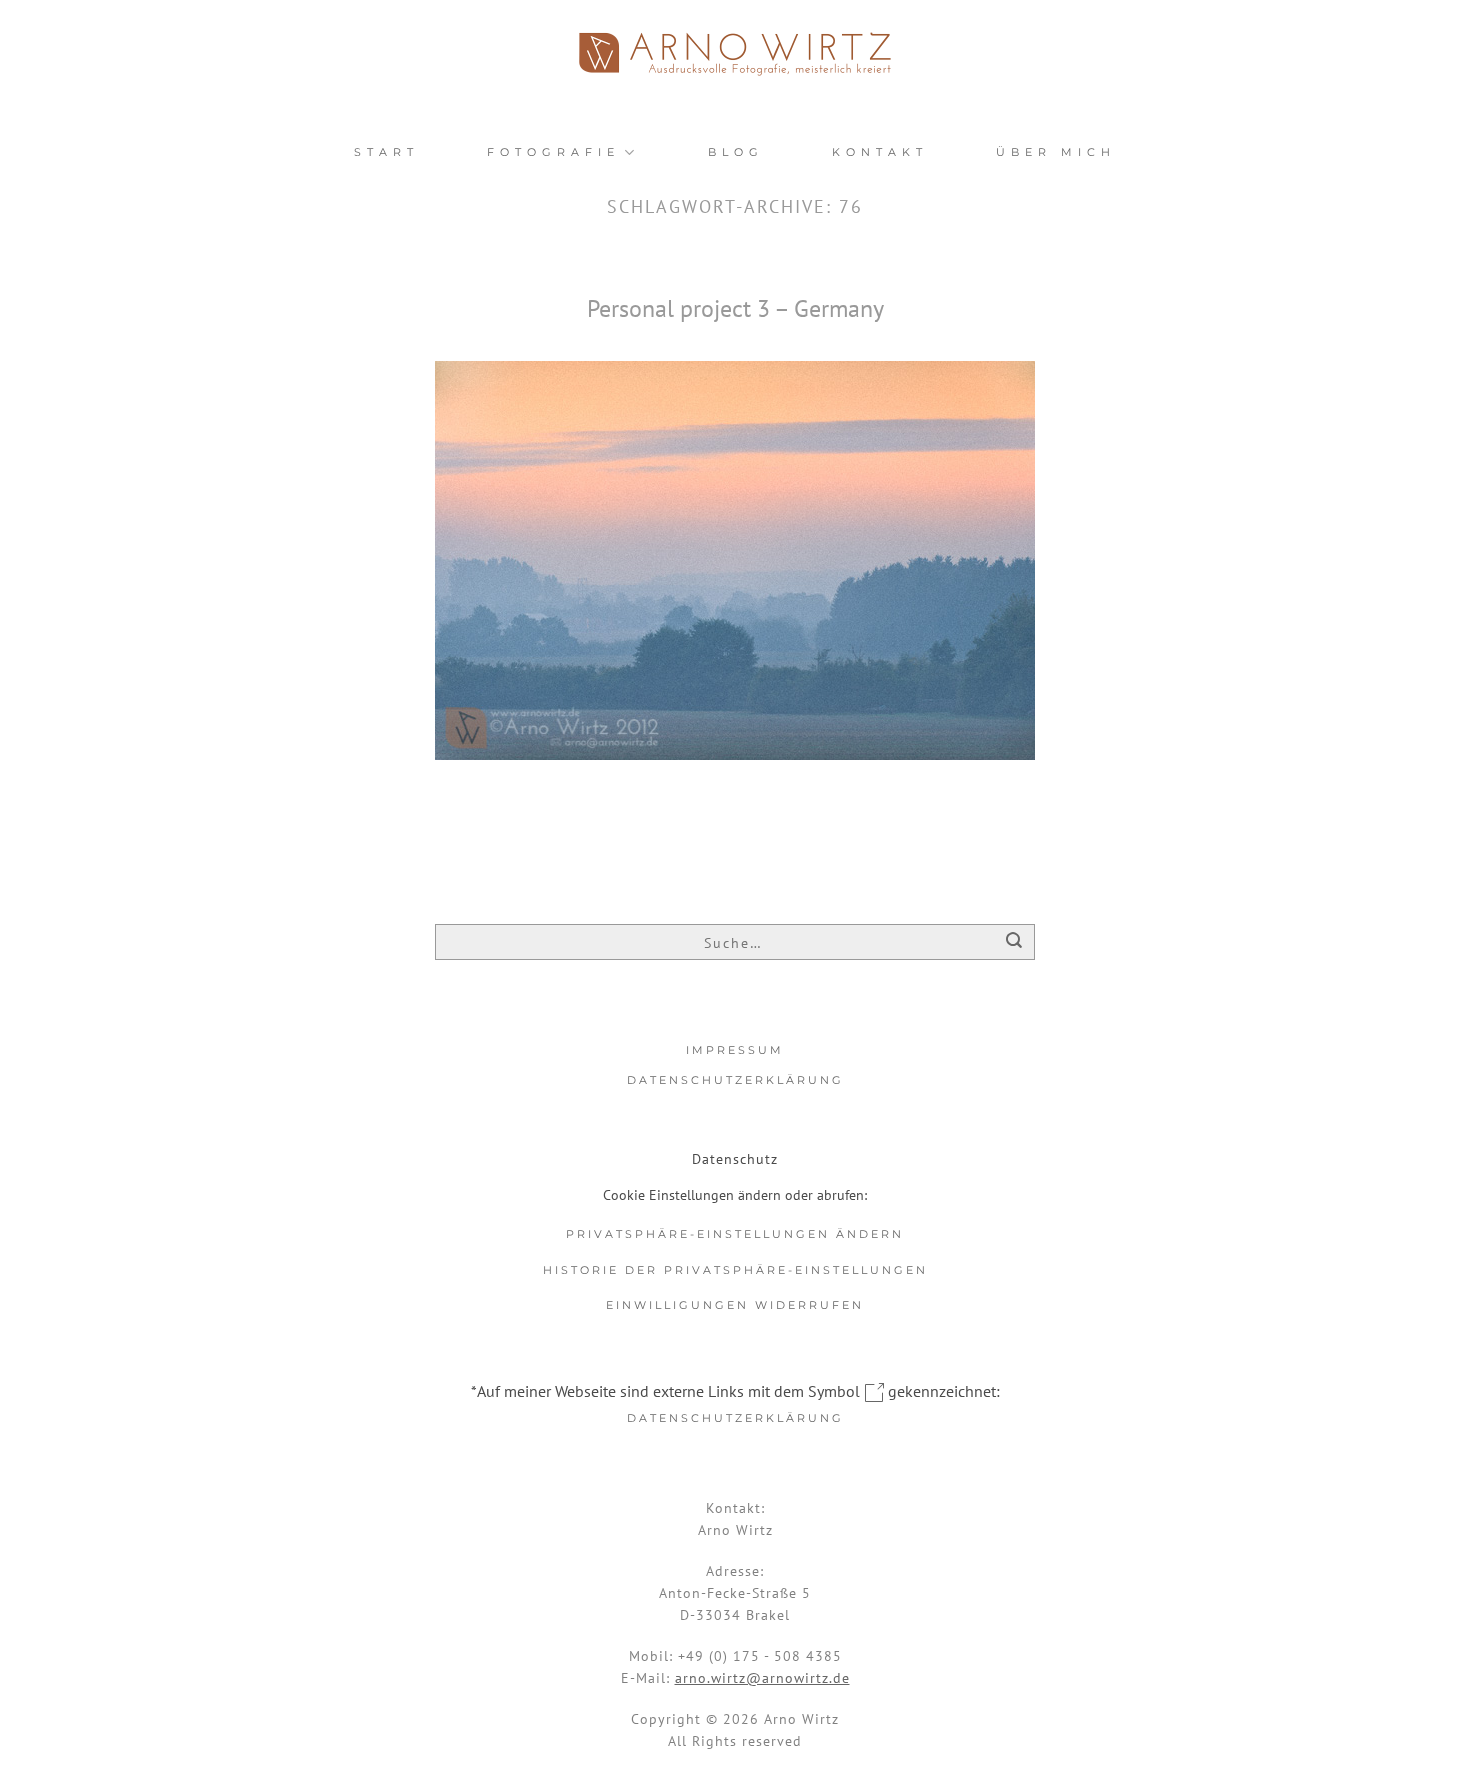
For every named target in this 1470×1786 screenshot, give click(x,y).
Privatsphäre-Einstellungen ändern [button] (735, 1234)
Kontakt (880, 152)
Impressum (735, 1050)
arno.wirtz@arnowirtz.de (762, 1678)
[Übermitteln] (1014, 943)
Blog (736, 152)
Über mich (1056, 152)
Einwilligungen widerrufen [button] (735, 1305)
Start (386, 152)
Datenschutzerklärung (735, 1080)
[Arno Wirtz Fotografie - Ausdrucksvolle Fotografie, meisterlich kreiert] (735, 54)
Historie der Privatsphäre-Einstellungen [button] (735, 1270)
